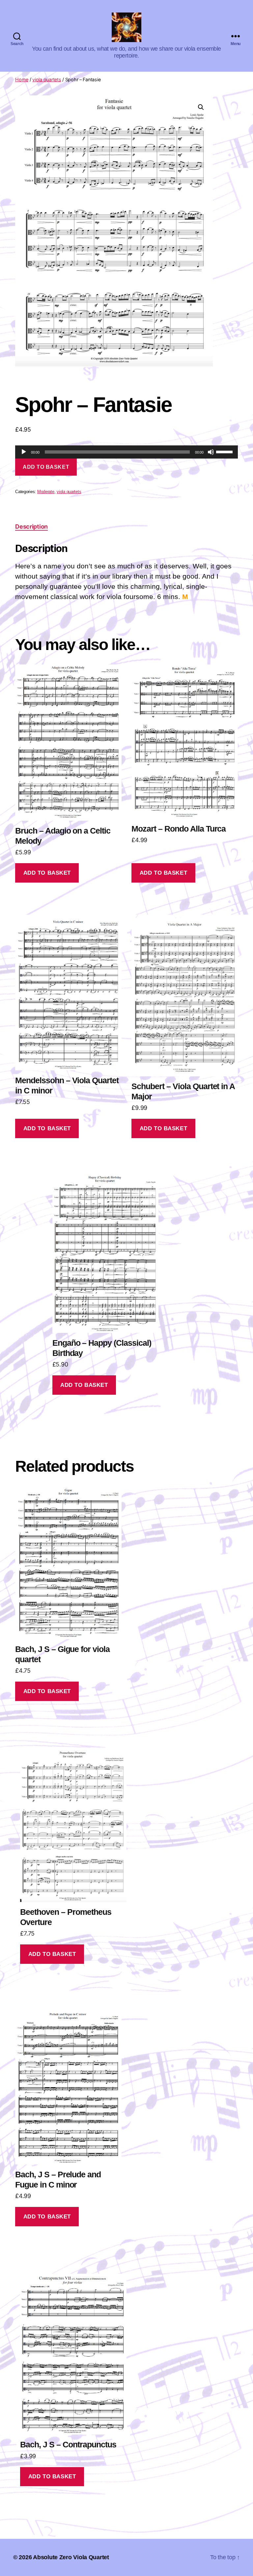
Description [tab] (31, 526)
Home (22, 79)
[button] (201, 107)
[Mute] (211, 452)
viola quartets (47, 79)
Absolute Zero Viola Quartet (71, 2557)
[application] (126, 452)
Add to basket (46, 467)
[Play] (24, 452)
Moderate (46, 492)
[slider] (225, 451)
